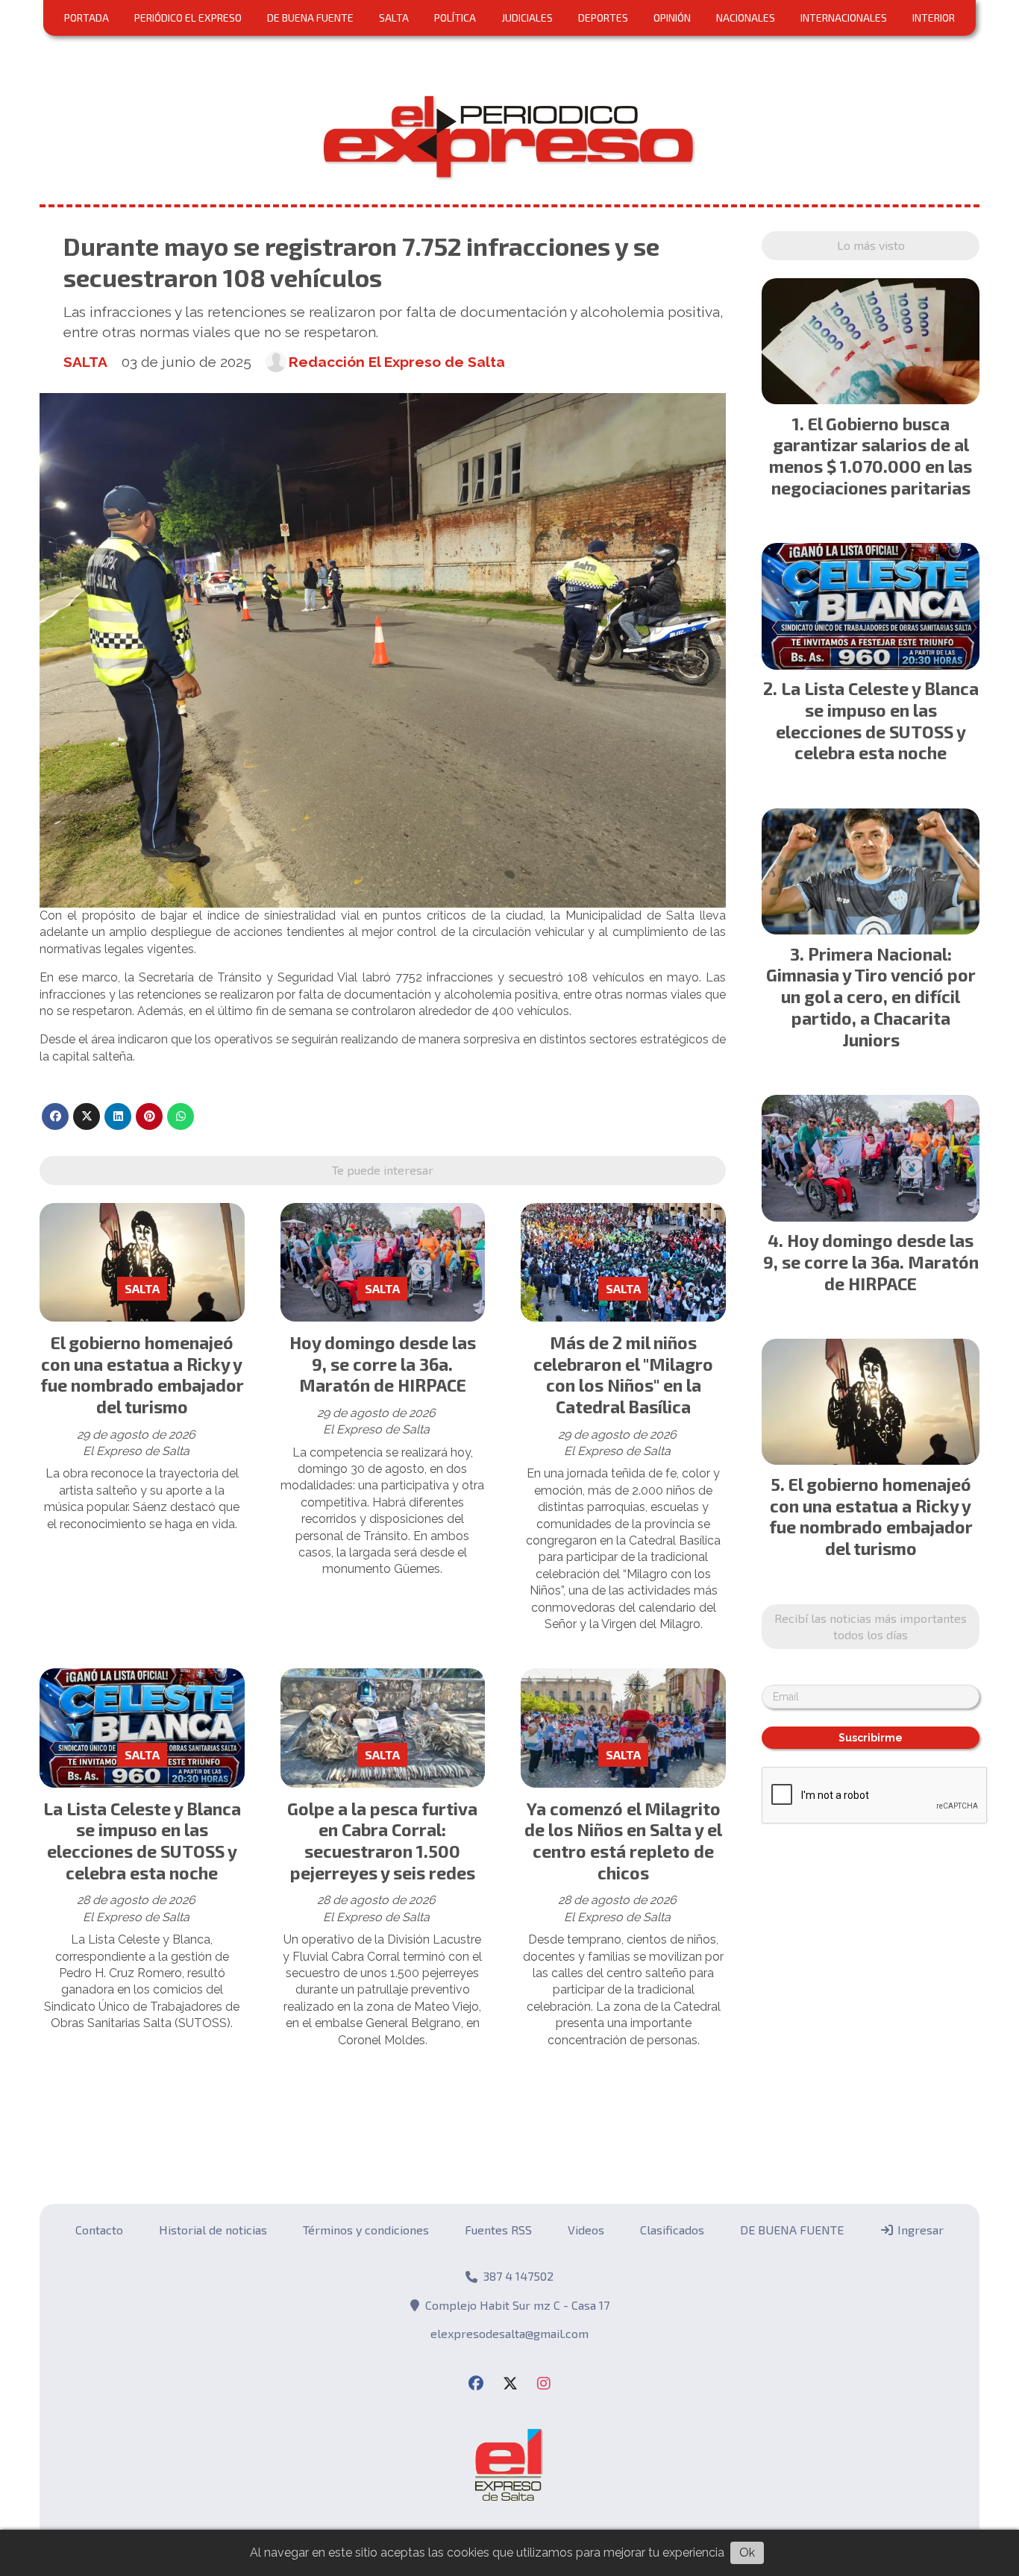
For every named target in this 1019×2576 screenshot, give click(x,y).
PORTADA (87, 18)
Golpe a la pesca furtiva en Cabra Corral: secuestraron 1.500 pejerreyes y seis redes (382, 1841)
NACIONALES (746, 18)
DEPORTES (603, 18)
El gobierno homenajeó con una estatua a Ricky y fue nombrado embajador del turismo (142, 1375)
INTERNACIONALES (844, 18)
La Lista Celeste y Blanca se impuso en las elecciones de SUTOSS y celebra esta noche (142, 1841)
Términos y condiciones (366, 2230)
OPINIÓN (672, 18)
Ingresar (919, 2230)
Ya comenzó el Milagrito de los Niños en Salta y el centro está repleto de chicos (623, 1841)
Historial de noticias (213, 2230)
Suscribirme (871, 1738)
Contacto (99, 2230)
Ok (747, 2553)
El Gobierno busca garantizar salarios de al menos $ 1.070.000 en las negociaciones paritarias (871, 456)
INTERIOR (934, 18)
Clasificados (672, 2230)
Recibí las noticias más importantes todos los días (871, 1626)
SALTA (394, 18)
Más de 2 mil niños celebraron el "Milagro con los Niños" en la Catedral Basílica (623, 1375)
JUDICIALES (527, 18)
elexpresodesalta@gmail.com (509, 2333)
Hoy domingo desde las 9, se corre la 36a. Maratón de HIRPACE (383, 1364)
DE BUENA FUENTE (310, 18)
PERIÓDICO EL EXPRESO (188, 18)
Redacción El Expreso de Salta (397, 362)
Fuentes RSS (498, 2230)
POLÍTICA (455, 18)
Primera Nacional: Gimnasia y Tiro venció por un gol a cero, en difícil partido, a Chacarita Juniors (871, 997)
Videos (586, 2230)
